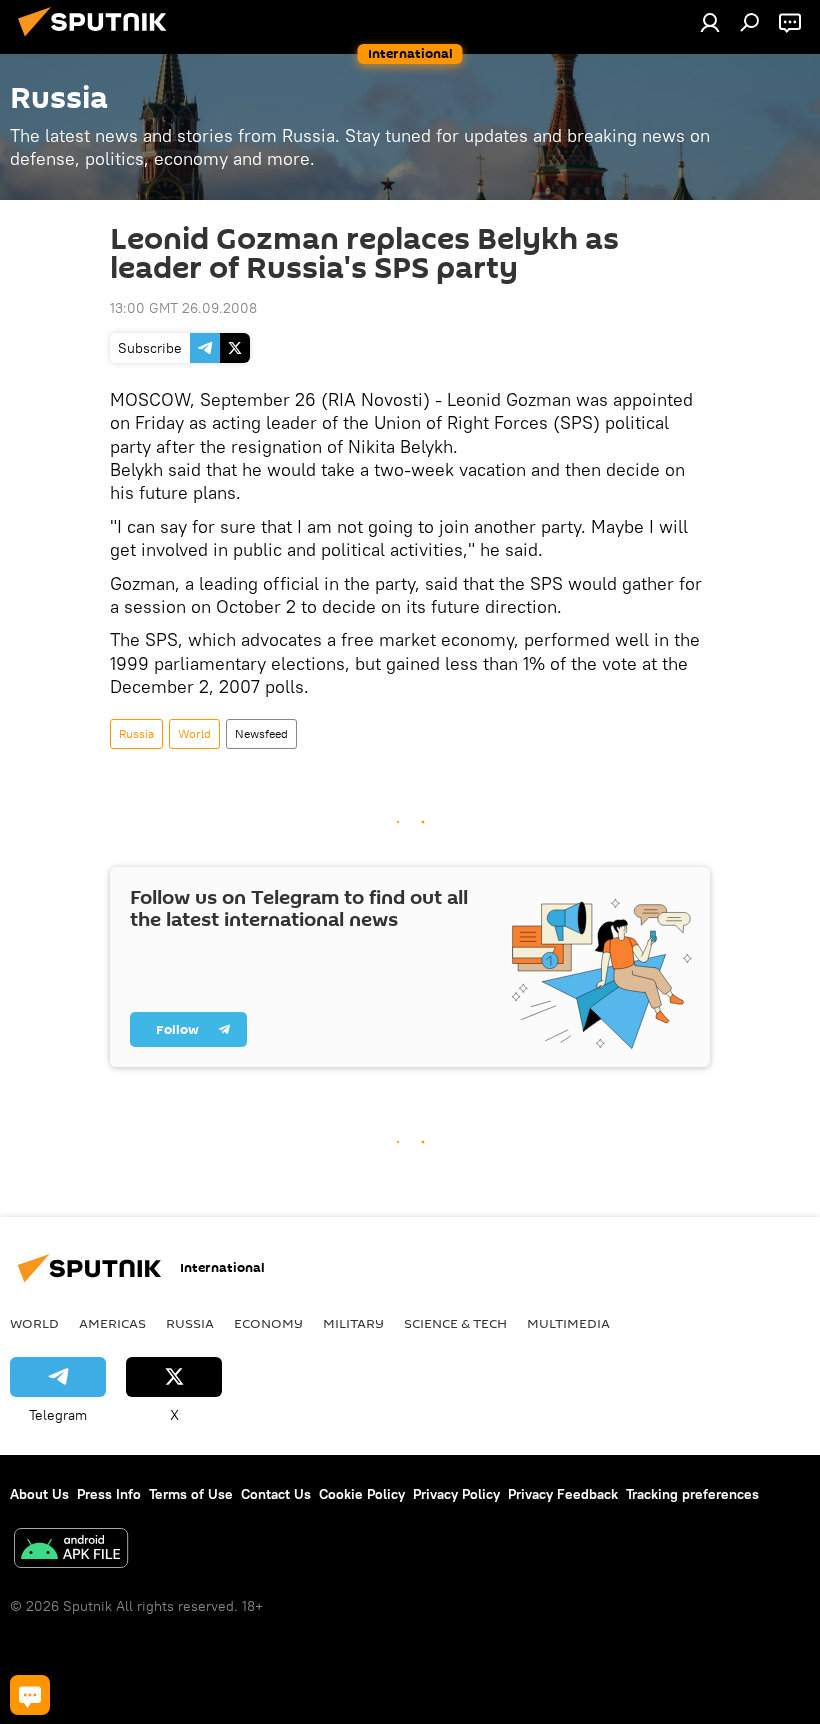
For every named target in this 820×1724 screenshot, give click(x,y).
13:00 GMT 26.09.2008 (183, 308)
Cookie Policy (362, 1494)
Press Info (109, 1494)
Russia (136, 733)
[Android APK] (71, 1550)
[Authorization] (710, 22)
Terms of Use (191, 1494)
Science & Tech (455, 1323)
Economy (268, 1323)
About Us (39, 1494)
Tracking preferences (692, 1494)
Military (353, 1323)
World (194, 733)
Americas (112, 1323)
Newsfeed (261, 733)
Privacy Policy (456, 1494)
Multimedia (568, 1323)
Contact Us (276, 1494)
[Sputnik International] (98, 39)
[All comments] (30, 1695)
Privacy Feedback (563, 1494)
